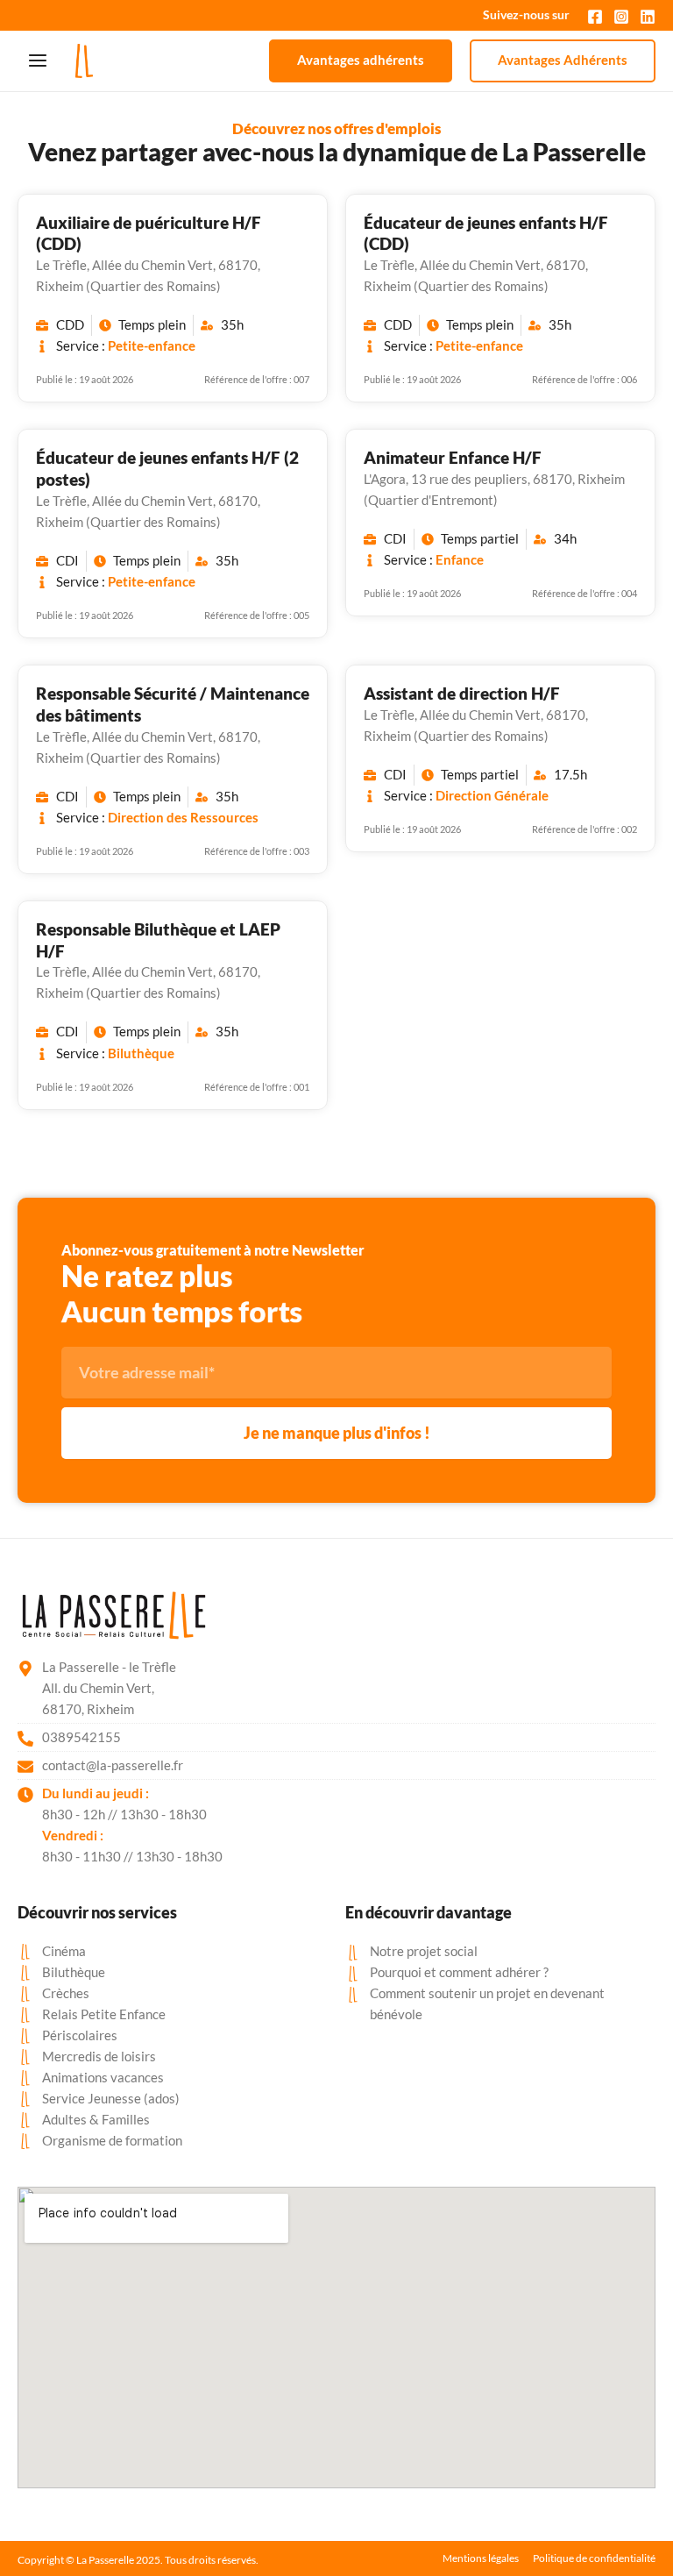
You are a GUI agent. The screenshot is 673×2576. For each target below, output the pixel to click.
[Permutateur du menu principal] (38, 60)
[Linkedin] (648, 17)
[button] (361, 61)
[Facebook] (595, 17)
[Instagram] (621, 17)
